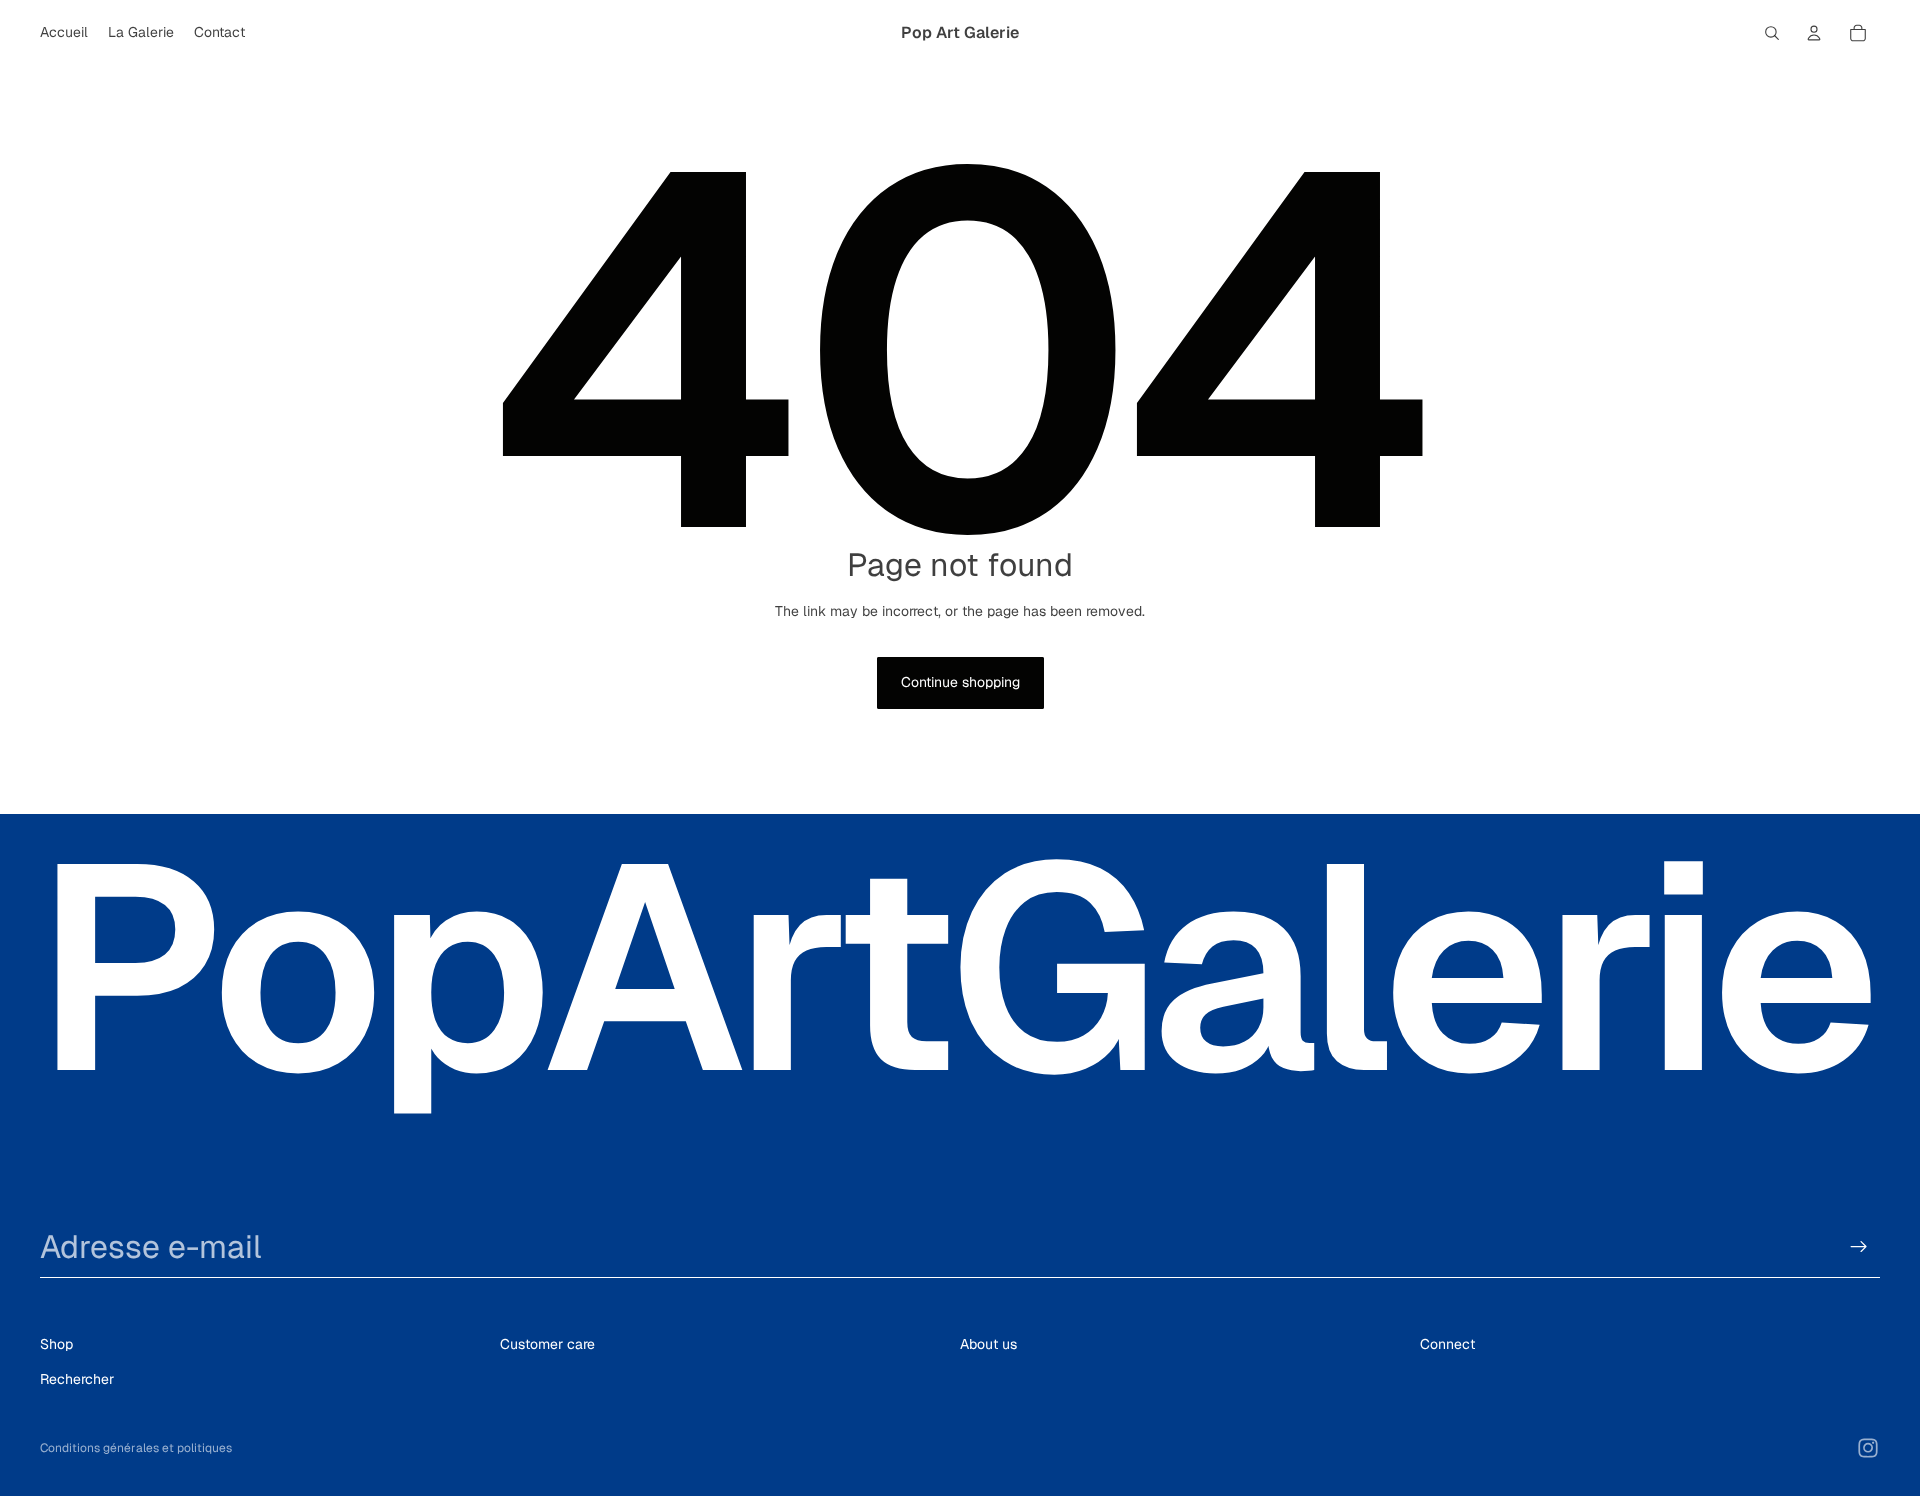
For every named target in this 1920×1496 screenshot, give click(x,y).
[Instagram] (1868, 1448)
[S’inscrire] (1859, 1247)
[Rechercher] (1772, 33)
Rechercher (77, 1379)
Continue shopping (960, 682)
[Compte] (1814, 33)
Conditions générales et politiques (136, 1448)
